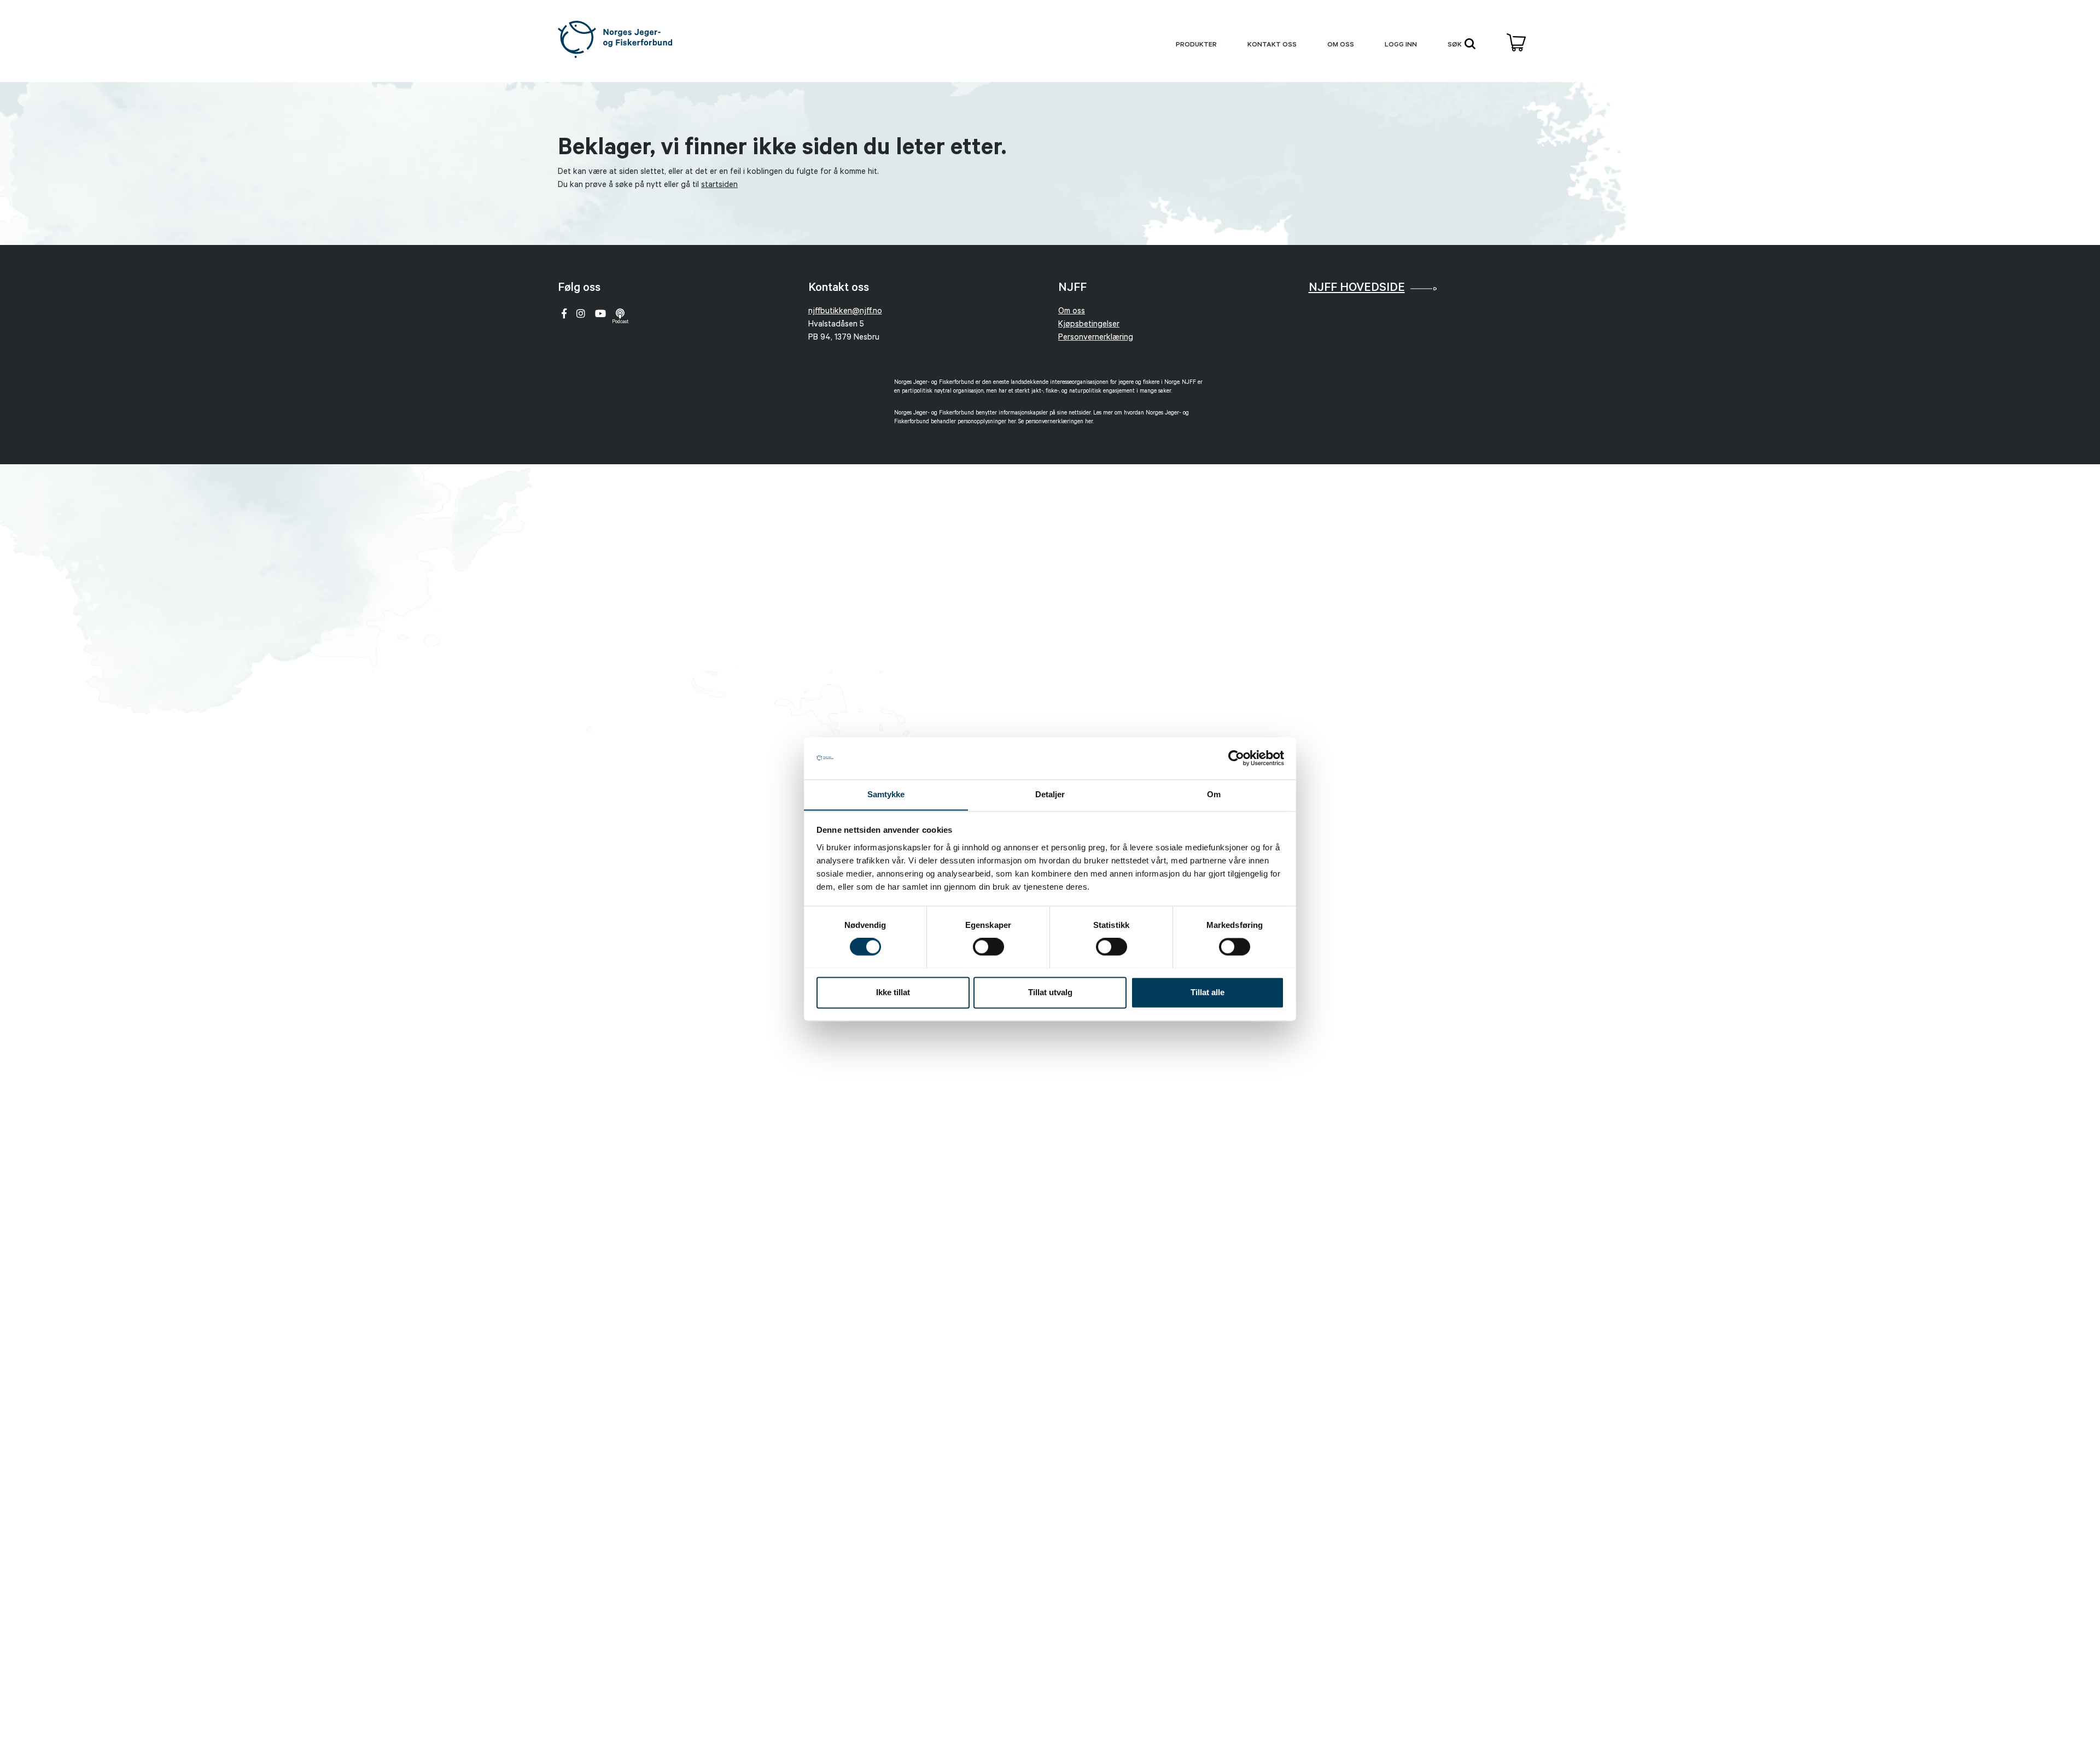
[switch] (988, 947)
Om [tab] (1214, 794)
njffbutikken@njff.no (845, 312)
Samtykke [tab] (886, 794)
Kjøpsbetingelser (1089, 325)
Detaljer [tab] (1050, 794)
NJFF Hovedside (1357, 289)
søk (1456, 45)
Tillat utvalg (1050, 992)
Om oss (1341, 45)
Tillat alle (1207, 992)
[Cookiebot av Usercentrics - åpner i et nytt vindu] (1236, 758)
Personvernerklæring (1096, 338)
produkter (1196, 45)
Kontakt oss (1272, 45)
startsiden (719, 186)
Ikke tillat (893, 992)
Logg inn (1401, 45)
